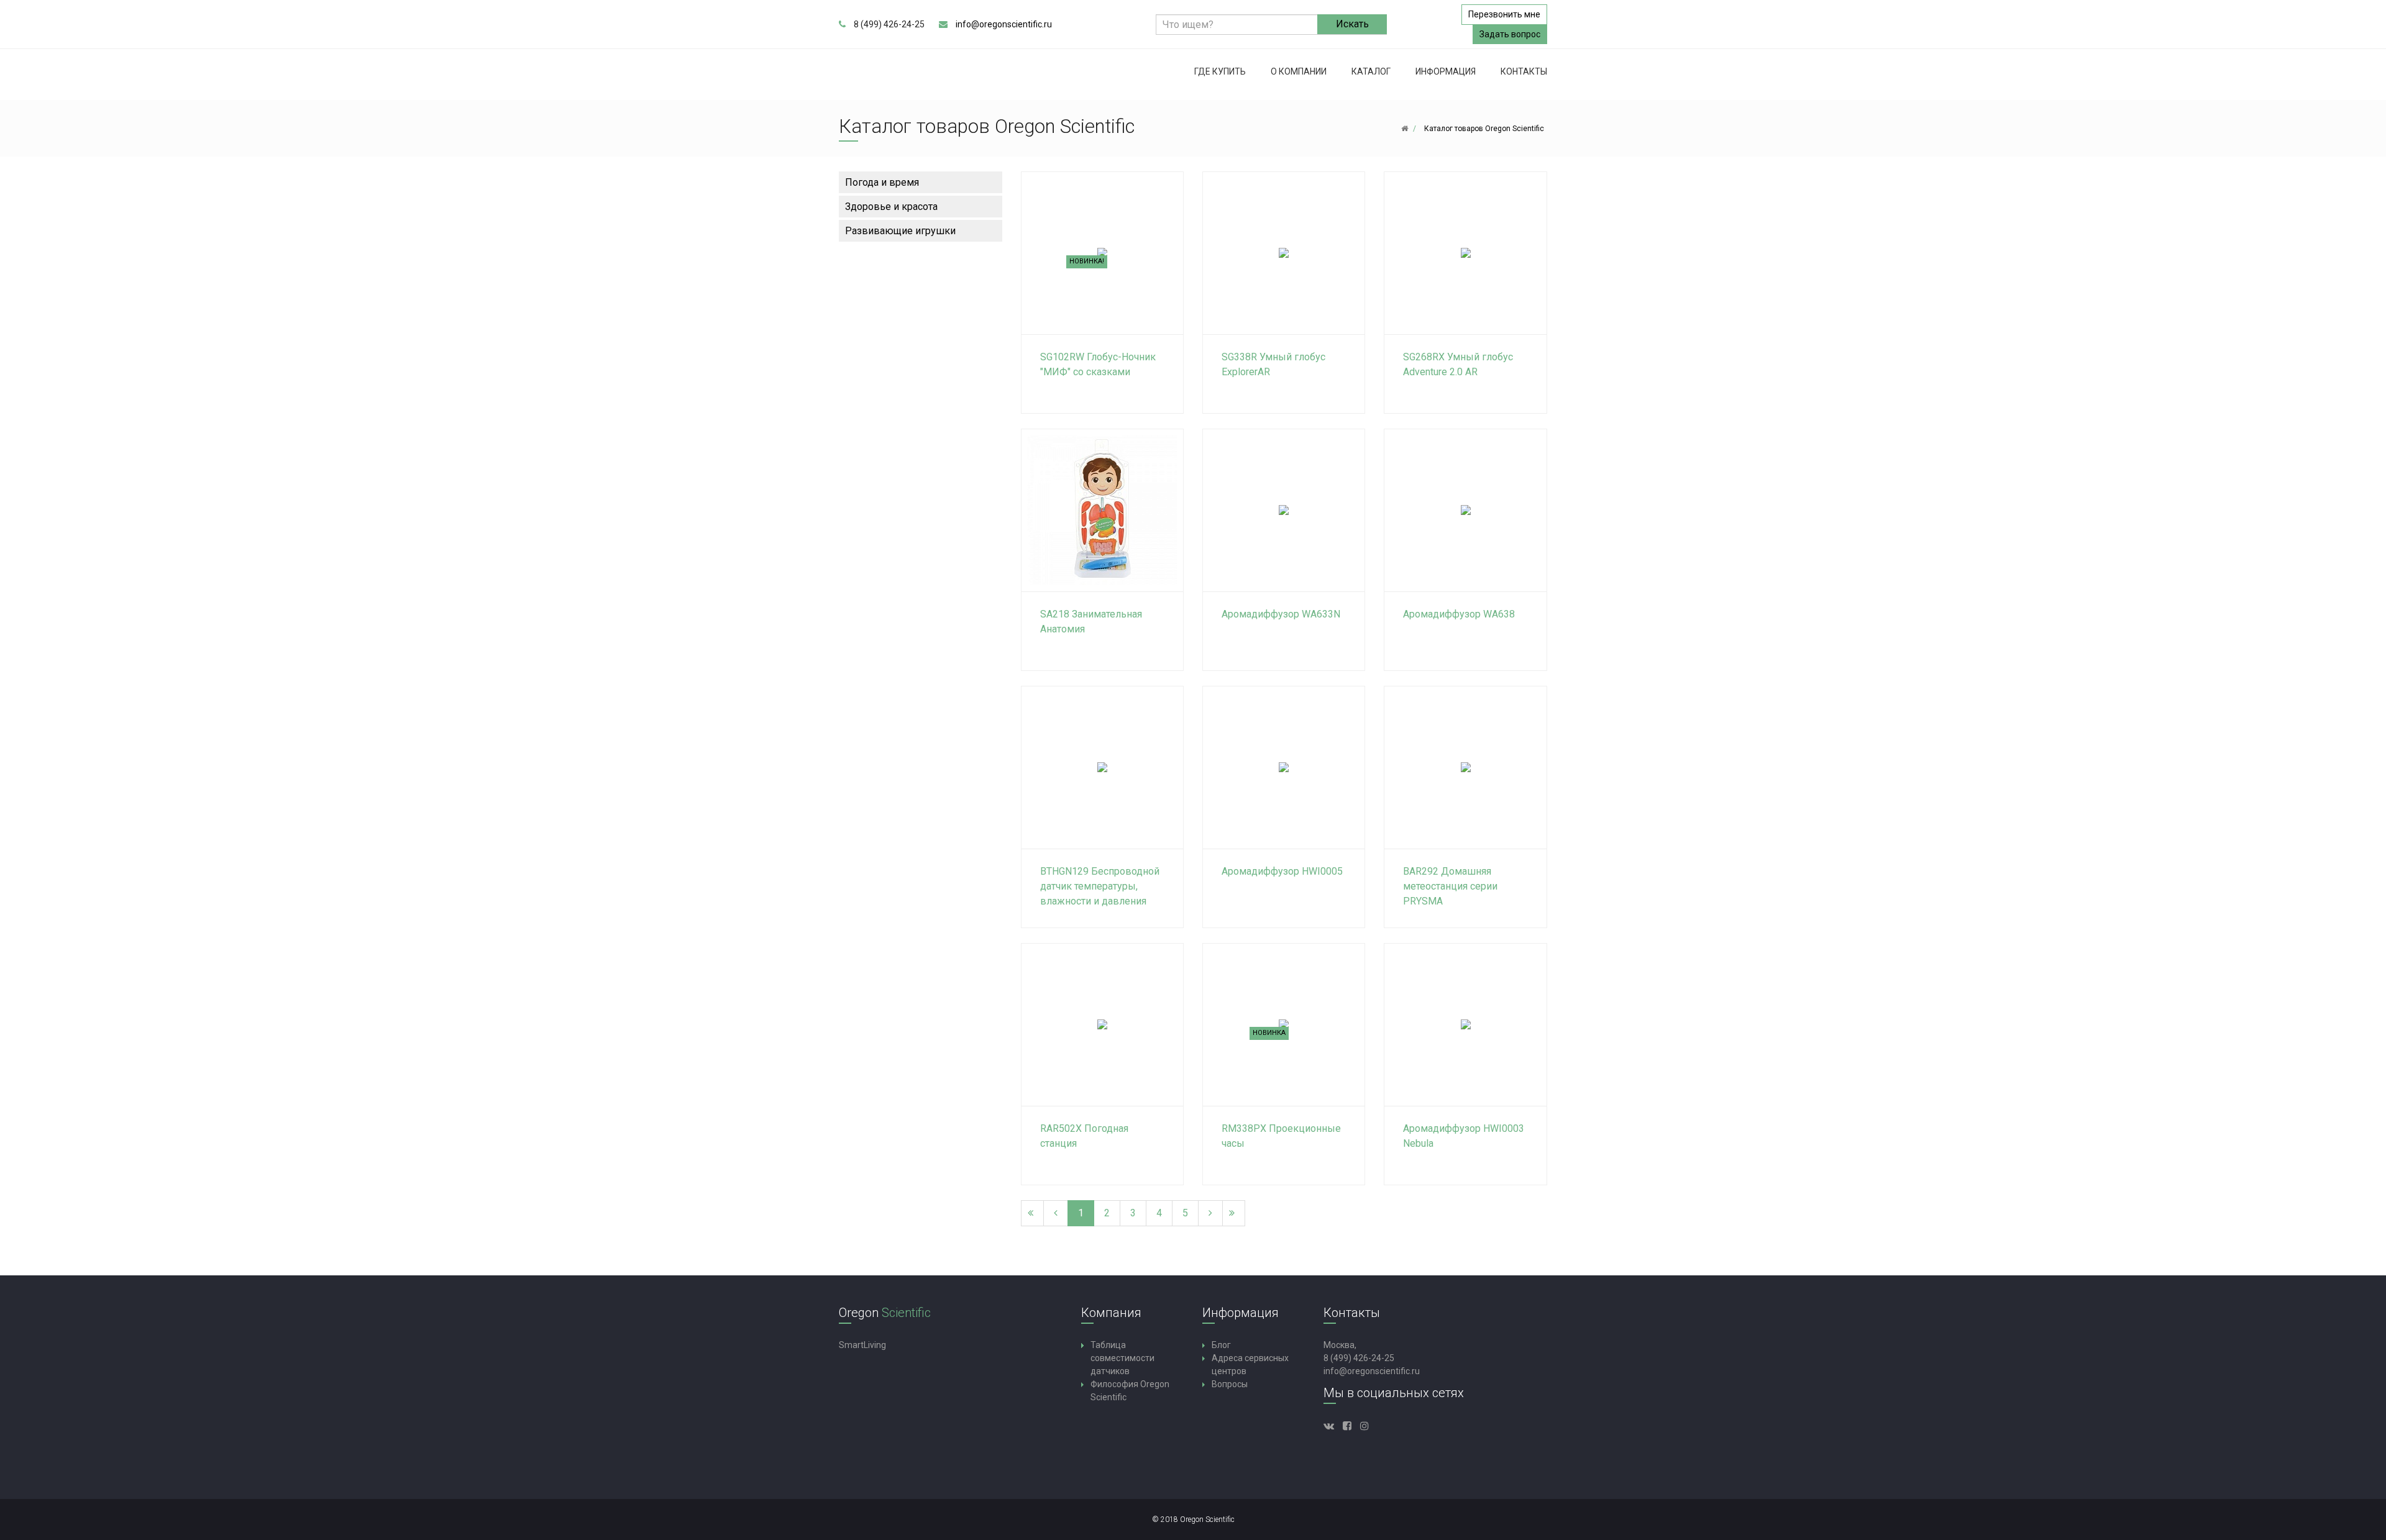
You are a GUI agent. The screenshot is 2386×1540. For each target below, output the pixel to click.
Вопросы (1230, 1384)
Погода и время (882, 182)
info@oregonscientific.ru (1004, 24)
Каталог (1371, 71)
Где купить (1220, 71)
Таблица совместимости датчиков (1122, 1358)
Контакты (1524, 71)
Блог (1221, 1345)
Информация (1446, 71)
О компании (1299, 71)
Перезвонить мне (1504, 14)
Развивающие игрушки (900, 231)
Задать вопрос (1510, 34)
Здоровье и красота (891, 207)
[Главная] (1405, 129)
